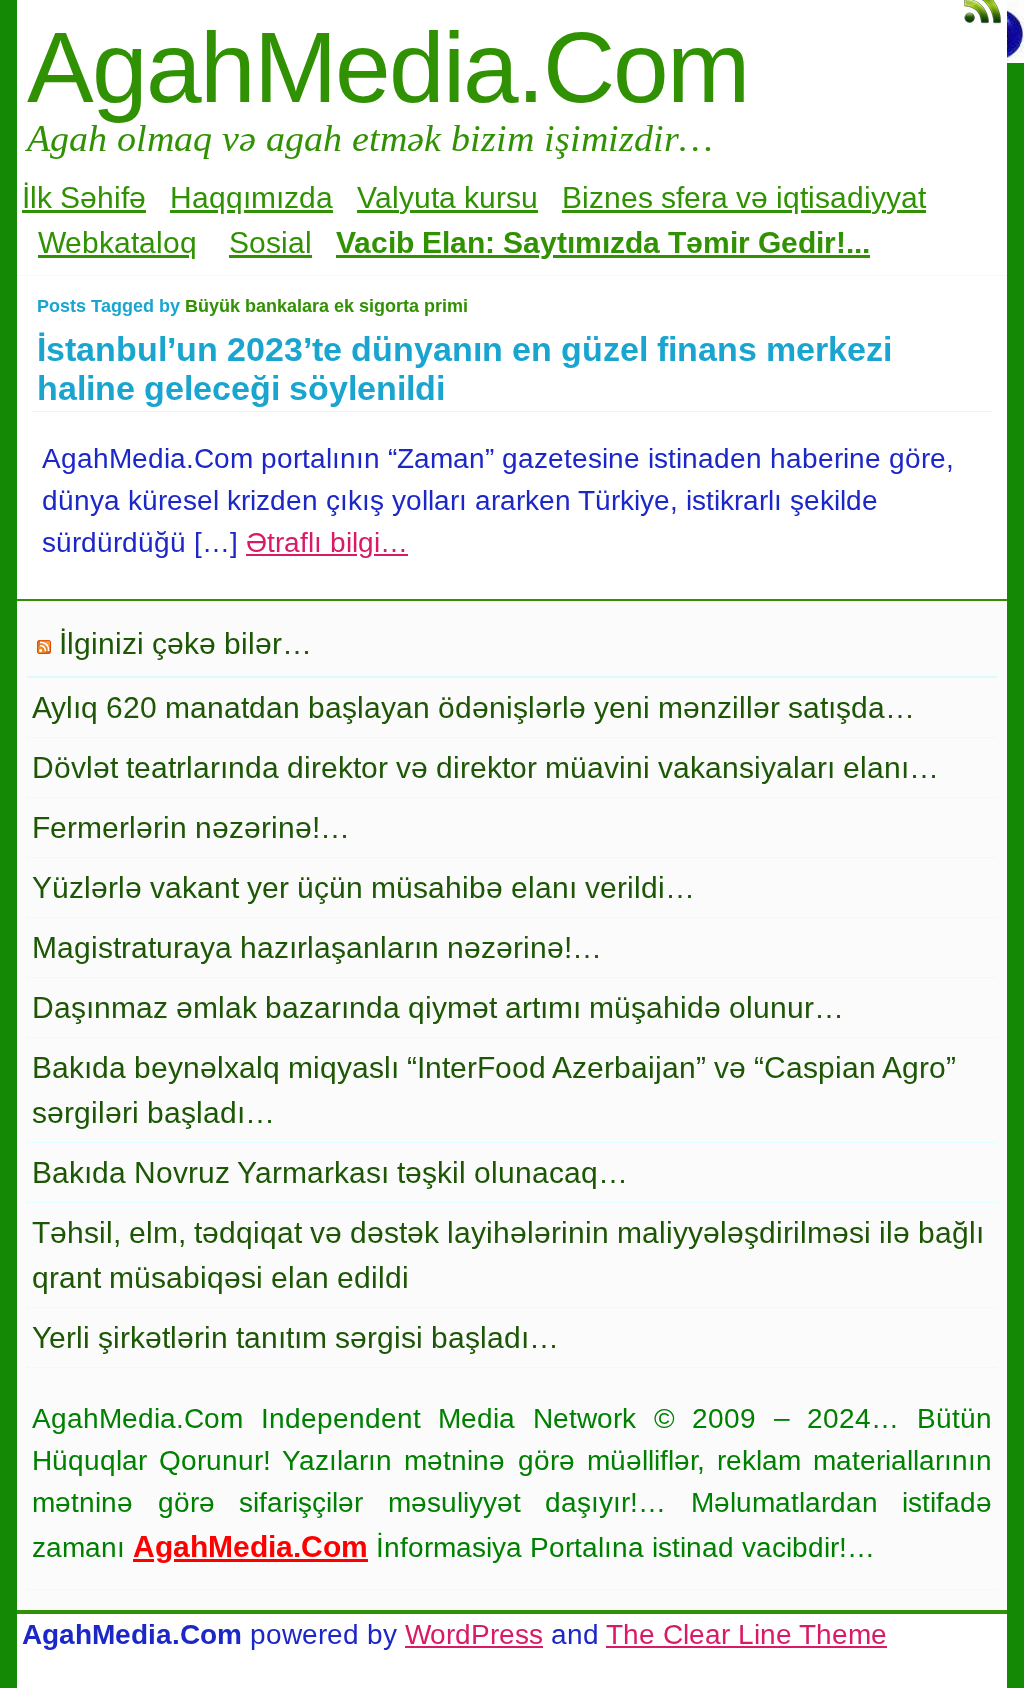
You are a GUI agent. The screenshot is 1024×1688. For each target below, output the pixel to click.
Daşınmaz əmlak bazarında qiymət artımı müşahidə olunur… (438, 1007)
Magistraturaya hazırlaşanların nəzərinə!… (317, 947)
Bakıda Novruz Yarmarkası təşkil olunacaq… (330, 1172)
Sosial (270, 242)
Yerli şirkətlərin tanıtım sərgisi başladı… (295, 1337)
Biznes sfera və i (672, 197)
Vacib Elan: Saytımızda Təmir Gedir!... (603, 242)
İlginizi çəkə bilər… (185, 643)
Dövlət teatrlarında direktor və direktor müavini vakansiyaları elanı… (485, 767)
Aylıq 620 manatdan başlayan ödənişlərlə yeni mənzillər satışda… (473, 707)
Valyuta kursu (447, 197)
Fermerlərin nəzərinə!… (191, 827)
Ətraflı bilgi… (327, 542)
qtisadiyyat (854, 197)
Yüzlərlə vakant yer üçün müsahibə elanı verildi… (363, 887)
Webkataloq (117, 242)
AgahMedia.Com (387, 67)
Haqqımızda (251, 197)
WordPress (474, 1634)
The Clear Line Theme (746, 1634)
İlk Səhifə (84, 197)
